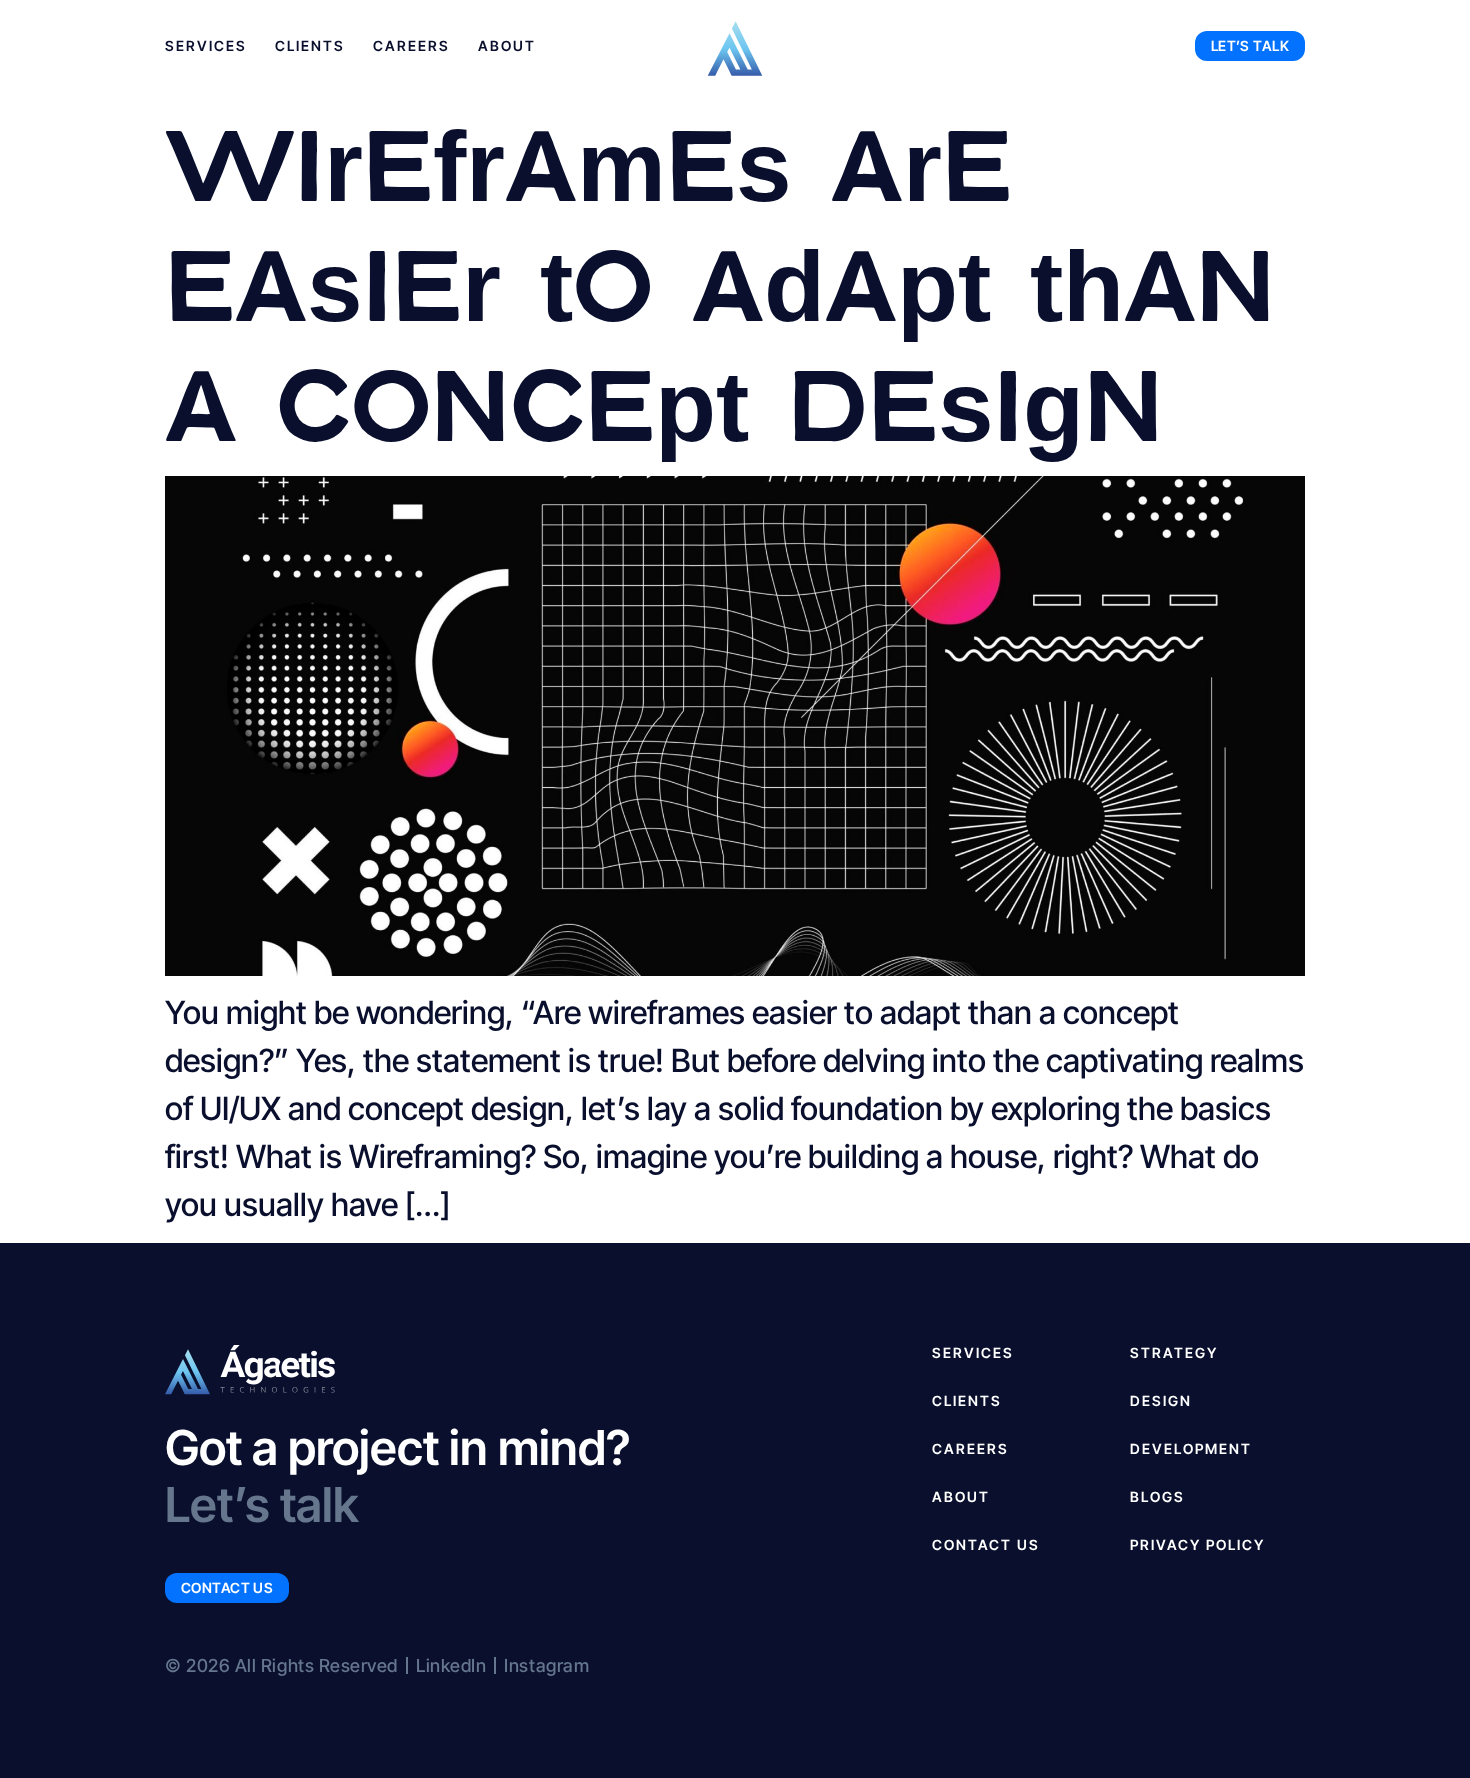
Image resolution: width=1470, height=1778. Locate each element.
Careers (411, 45)
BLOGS (1157, 1496)
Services (206, 45)
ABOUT (961, 1496)
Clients (310, 45)
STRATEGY (1174, 1352)
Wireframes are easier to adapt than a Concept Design (720, 280)
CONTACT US (986, 1544)
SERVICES (973, 1352)
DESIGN (1161, 1400)
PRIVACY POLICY (1197, 1544)
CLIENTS (967, 1400)
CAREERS (970, 1448)
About (507, 45)
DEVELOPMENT (1191, 1448)
